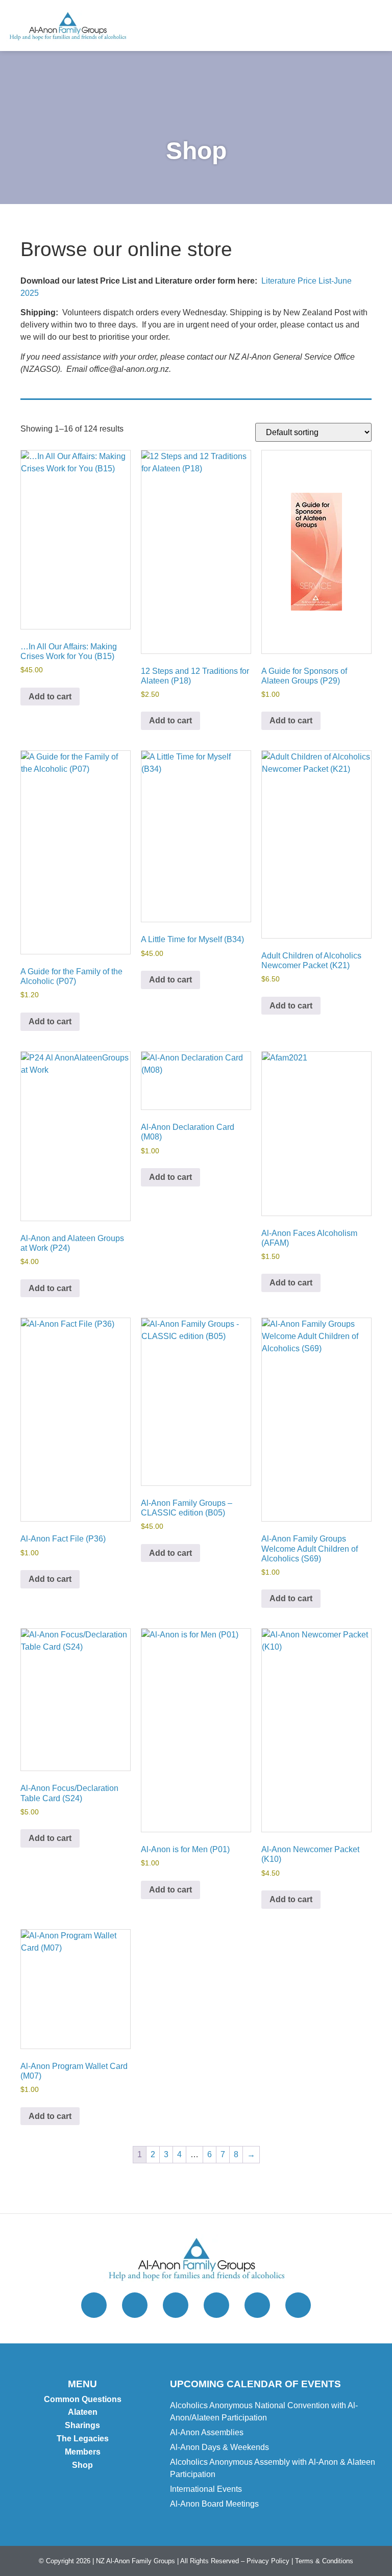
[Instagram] (135, 2305)
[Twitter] (94, 2305)
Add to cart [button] (50, 697)
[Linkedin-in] (298, 2305)
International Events (206, 2489)
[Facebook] (176, 2305)
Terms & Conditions (324, 2561)
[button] (374, 26)
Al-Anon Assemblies (207, 2432)
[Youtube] (257, 2305)
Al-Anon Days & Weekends (219, 2447)
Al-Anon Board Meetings (214, 2504)
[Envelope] (216, 2305)
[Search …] (334, 26)
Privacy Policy (268, 2561)
